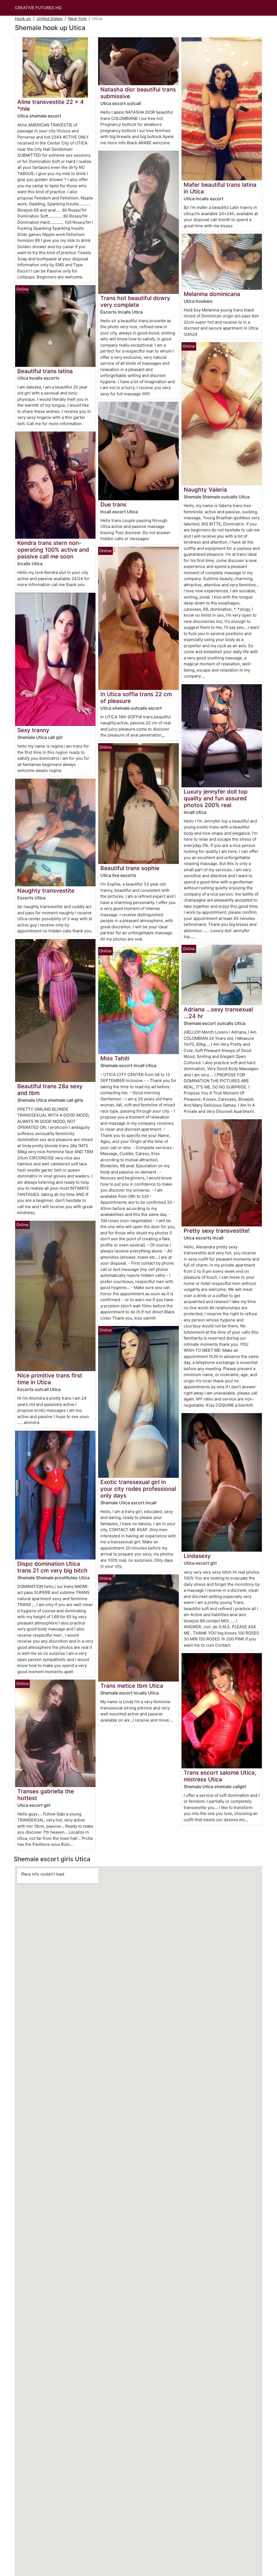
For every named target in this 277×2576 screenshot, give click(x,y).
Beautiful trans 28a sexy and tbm (50, 1090)
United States (50, 19)
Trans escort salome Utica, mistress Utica (220, 1776)
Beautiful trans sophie (130, 868)
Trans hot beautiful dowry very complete (135, 301)
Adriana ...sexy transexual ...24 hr (218, 1013)
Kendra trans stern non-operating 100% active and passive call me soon (53, 550)
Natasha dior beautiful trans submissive (138, 93)
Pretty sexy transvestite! (217, 1231)
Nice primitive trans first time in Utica (50, 1379)
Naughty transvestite (46, 891)
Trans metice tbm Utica (132, 1686)
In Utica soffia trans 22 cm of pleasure (136, 698)
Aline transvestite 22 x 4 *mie (51, 105)
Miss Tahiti (115, 1058)
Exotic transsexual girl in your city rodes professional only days (138, 1489)
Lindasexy (197, 1556)
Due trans (113, 504)
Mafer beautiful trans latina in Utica (220, 188)
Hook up (23, 19)
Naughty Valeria (205, 490)
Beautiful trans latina (45, 371)
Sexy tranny (33, 730)
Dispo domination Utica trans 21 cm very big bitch (52, 1567)
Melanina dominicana (212, 294)
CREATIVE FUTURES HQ (38, 8)
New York (77, 19)
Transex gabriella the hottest (46, 1795)
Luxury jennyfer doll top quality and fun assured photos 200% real (216, 798)
